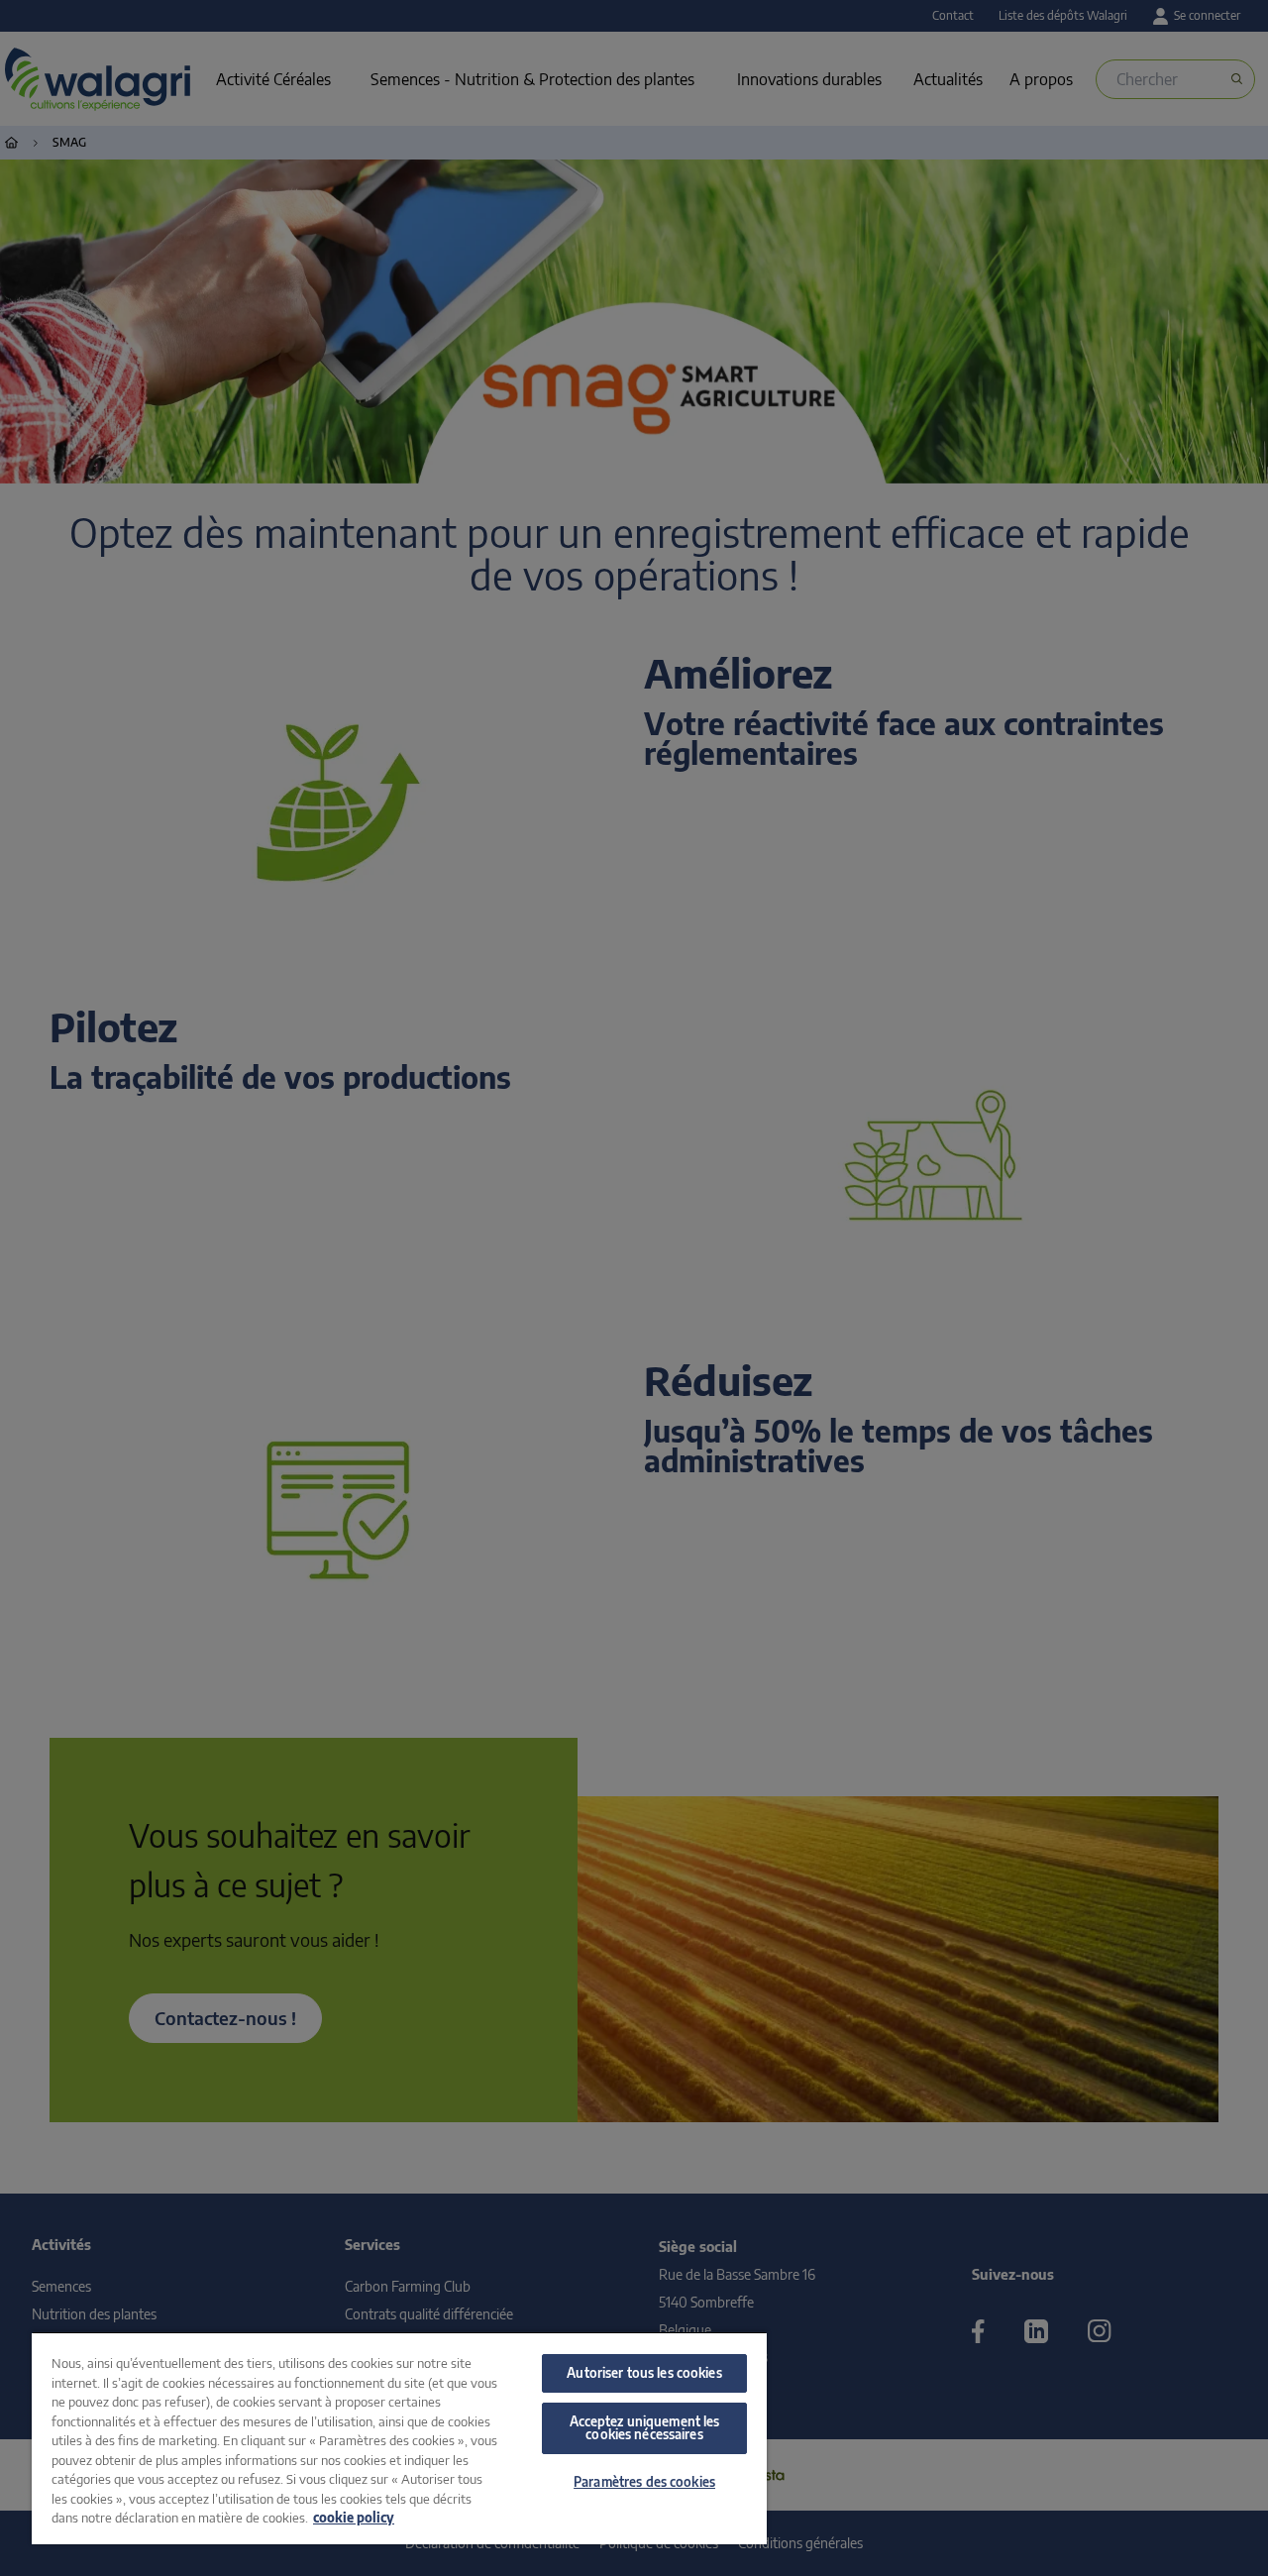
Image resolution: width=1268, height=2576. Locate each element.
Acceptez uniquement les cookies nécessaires (645, 2428)
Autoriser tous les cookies (644, 2373)
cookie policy (354, 2518)
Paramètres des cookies (644, 2482)
